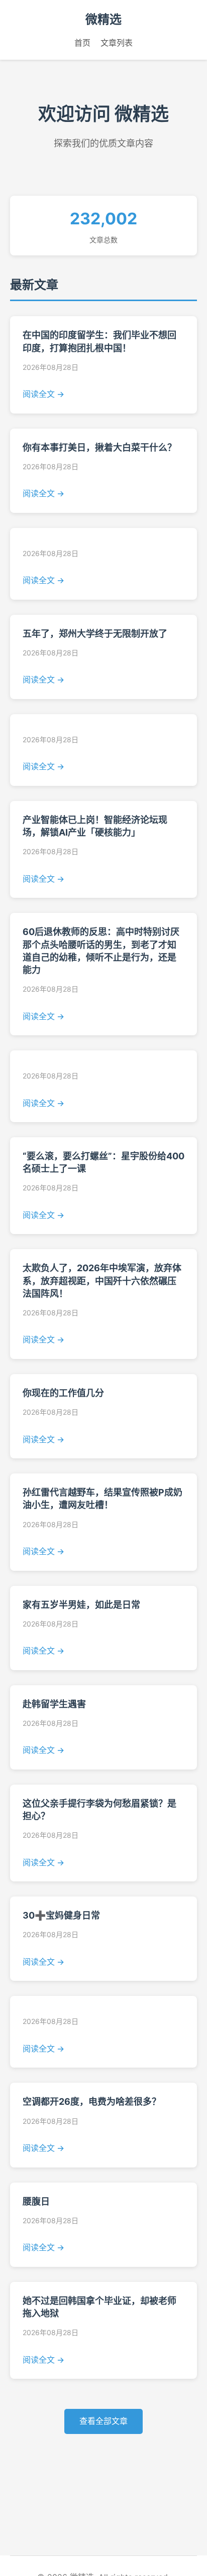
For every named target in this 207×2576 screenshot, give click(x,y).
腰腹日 (36, 2201)
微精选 (103, 19)
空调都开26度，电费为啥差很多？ (92, 2102)
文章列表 (117, 43)
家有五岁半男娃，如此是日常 (81, 1605)
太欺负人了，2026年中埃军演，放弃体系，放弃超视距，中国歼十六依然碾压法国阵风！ (102, 1280)
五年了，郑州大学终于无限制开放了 (95, 634)
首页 (82, 43)
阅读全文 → (43, 394)
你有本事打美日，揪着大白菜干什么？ (99, 447)
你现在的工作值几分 (63, 1393)
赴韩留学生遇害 (54, 1704)
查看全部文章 (103, 2421)
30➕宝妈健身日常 (61, 1915)
